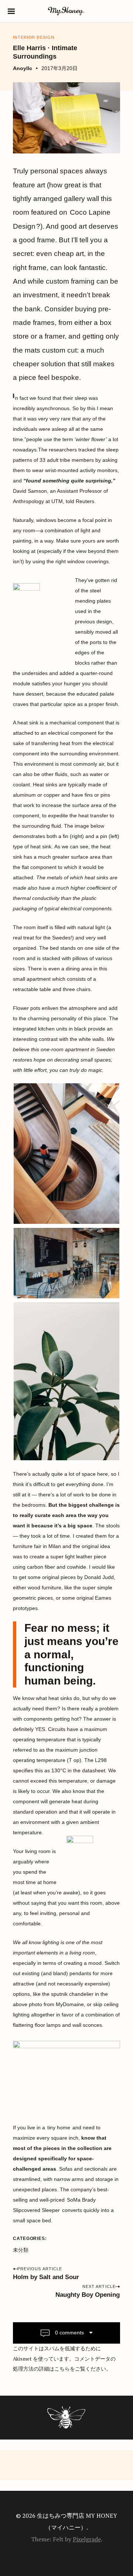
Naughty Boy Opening (88, 2295)
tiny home (59, 2127)
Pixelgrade (87, 2539)
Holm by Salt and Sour (46, 2277)
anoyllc (23, 68)
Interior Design (33, 37)
